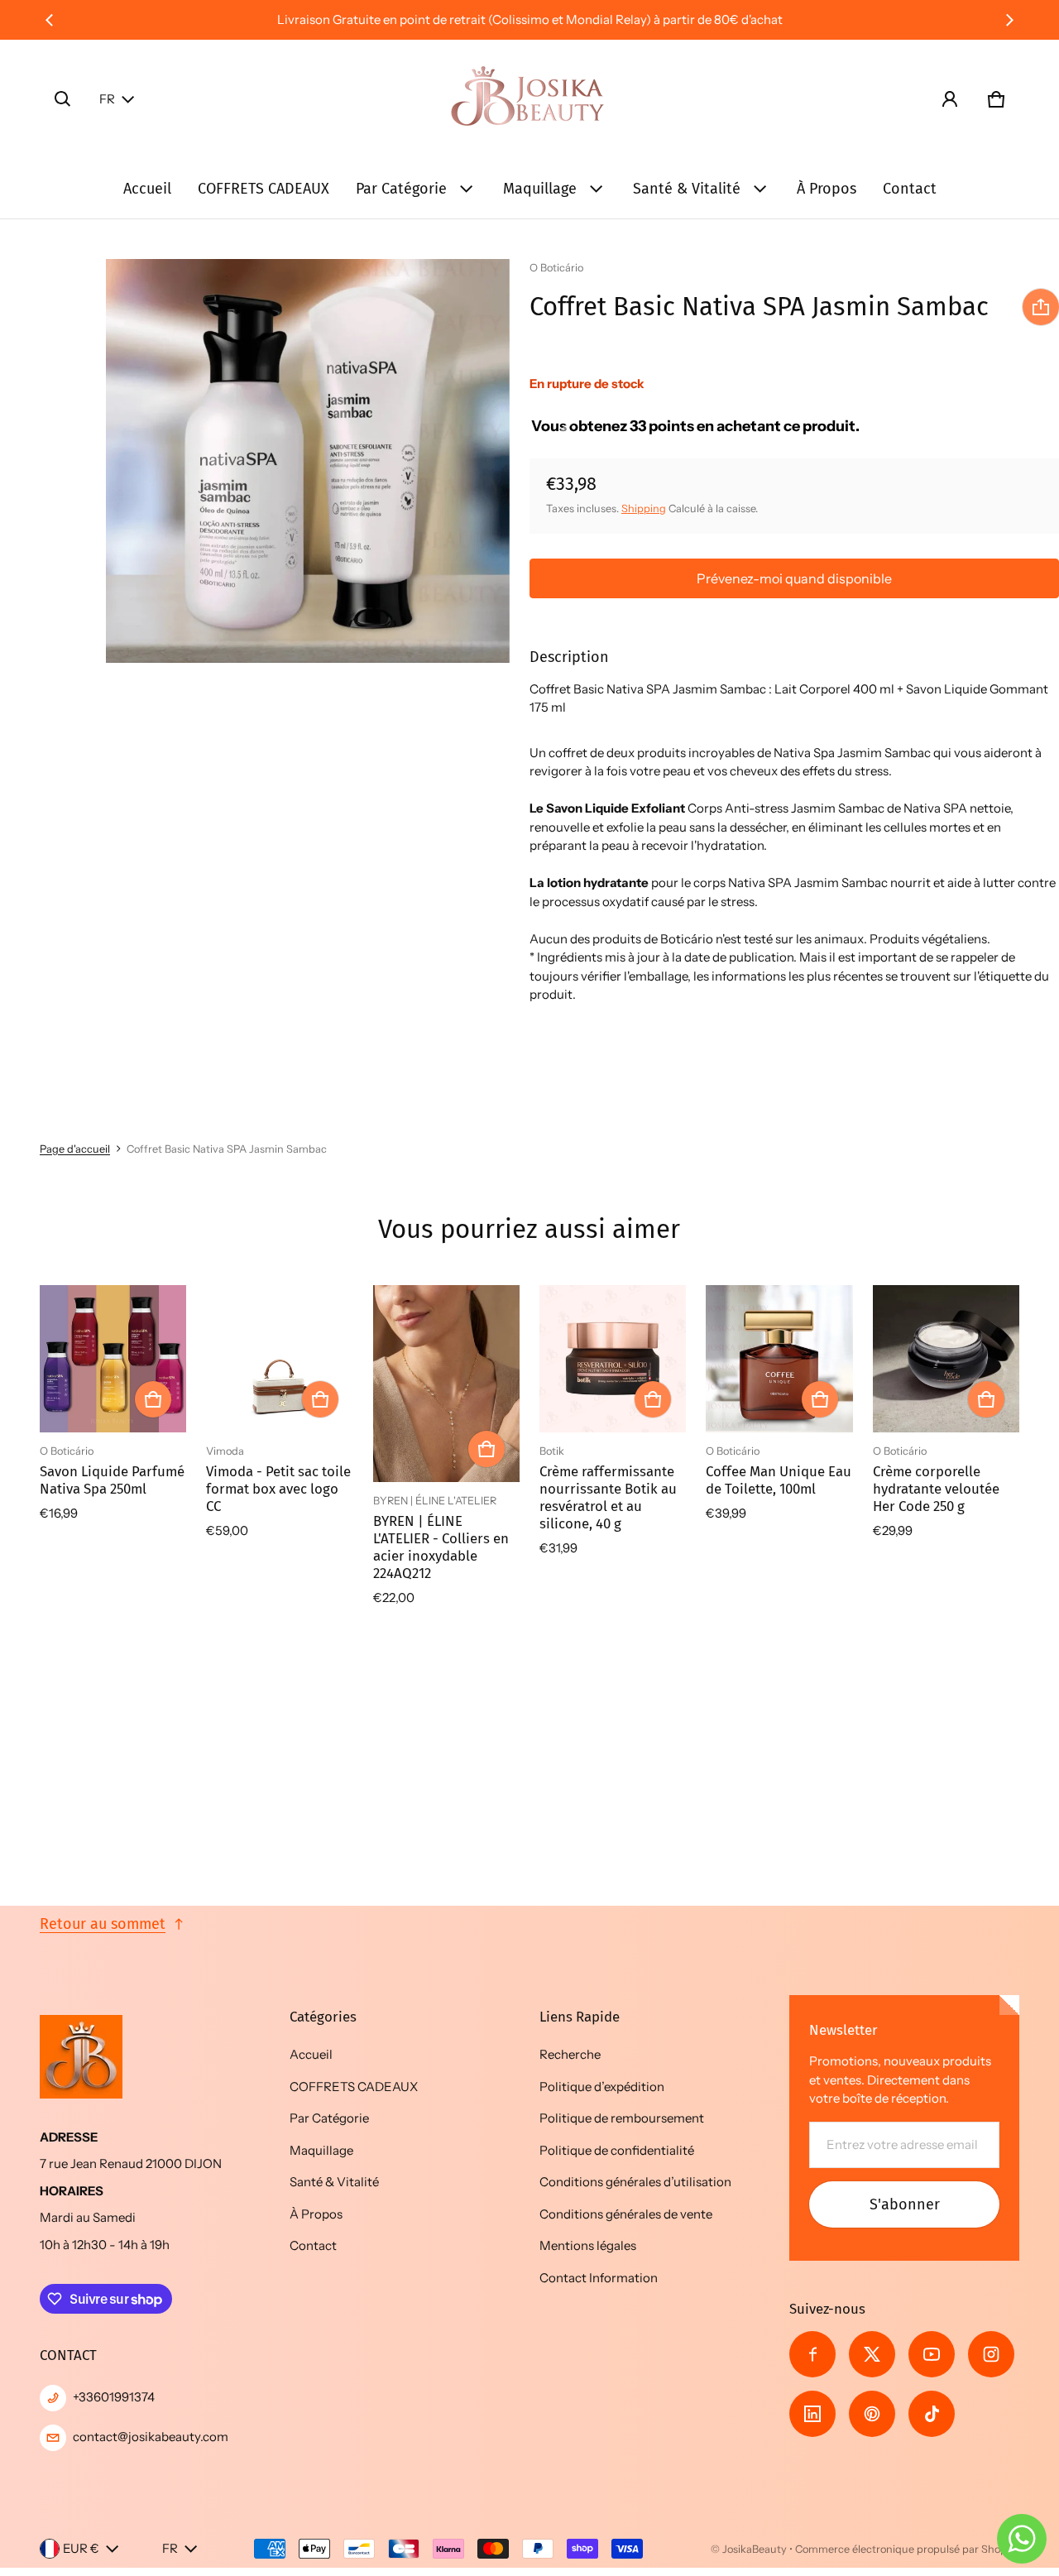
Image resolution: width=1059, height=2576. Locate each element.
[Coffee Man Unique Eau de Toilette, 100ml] (779, 1358)
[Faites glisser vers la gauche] (50, 20)
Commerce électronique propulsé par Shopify (907, 2549)
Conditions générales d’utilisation (635, 2182)
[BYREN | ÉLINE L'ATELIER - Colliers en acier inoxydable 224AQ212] (446, 1384)
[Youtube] (932, 2354)
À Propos (827, 189)
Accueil (147, 189)
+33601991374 (114, 2397)
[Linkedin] (812, 2414)
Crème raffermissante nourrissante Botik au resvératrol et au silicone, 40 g (608, 1497)
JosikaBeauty (755, 2549)
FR (107, 99)
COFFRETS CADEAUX (264, 189)
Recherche (570, 2054)
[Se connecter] (950, 99)
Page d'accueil (75, 1149)
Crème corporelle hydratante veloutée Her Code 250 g (936, 1489)
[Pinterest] (872, 2414)
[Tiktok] (932, 2414)
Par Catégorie (401, 189)
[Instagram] (991, 2354)
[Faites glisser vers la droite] (1009, 20)
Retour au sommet (103, 1924)
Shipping (644, 508)
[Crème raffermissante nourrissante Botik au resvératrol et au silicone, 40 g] (613, 1358)
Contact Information (599, 2278)
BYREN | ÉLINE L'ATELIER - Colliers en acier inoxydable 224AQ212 (441, 1547)
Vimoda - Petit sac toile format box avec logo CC (278, 1489)
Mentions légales (588, 2245)
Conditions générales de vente (626, 2214)
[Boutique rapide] (153, 1399)
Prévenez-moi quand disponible (794, 578)
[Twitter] (872, 2354)
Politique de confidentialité (617, 2150)
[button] (63, 99)
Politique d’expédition (602, 2087)
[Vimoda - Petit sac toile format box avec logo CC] (279, 1358)
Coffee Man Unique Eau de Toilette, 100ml (779, 1480)
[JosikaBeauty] (529, 99)
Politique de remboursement (622, 2118)
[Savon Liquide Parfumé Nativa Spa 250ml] (113, 1358)
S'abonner (905, 2204)
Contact (910, 189)
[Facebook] (812, 2354)
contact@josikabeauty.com (151, 2437)
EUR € (81, 2548)
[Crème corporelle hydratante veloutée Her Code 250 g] (946, 1358)
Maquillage (540, 189)
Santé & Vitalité (687, 189)
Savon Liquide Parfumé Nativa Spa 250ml (112, 1480)
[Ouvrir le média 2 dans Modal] (308, 461)
